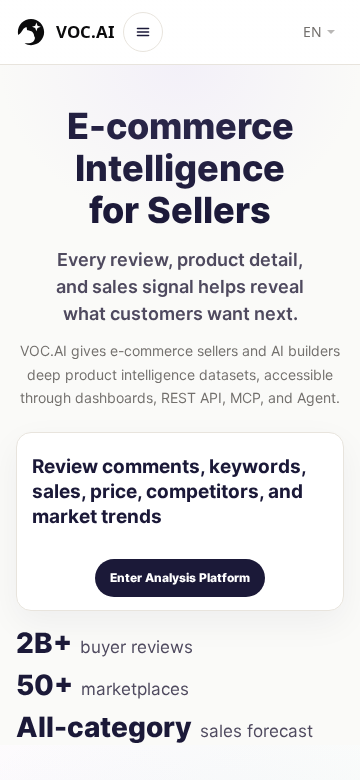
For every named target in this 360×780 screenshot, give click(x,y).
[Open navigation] (143, 32)
